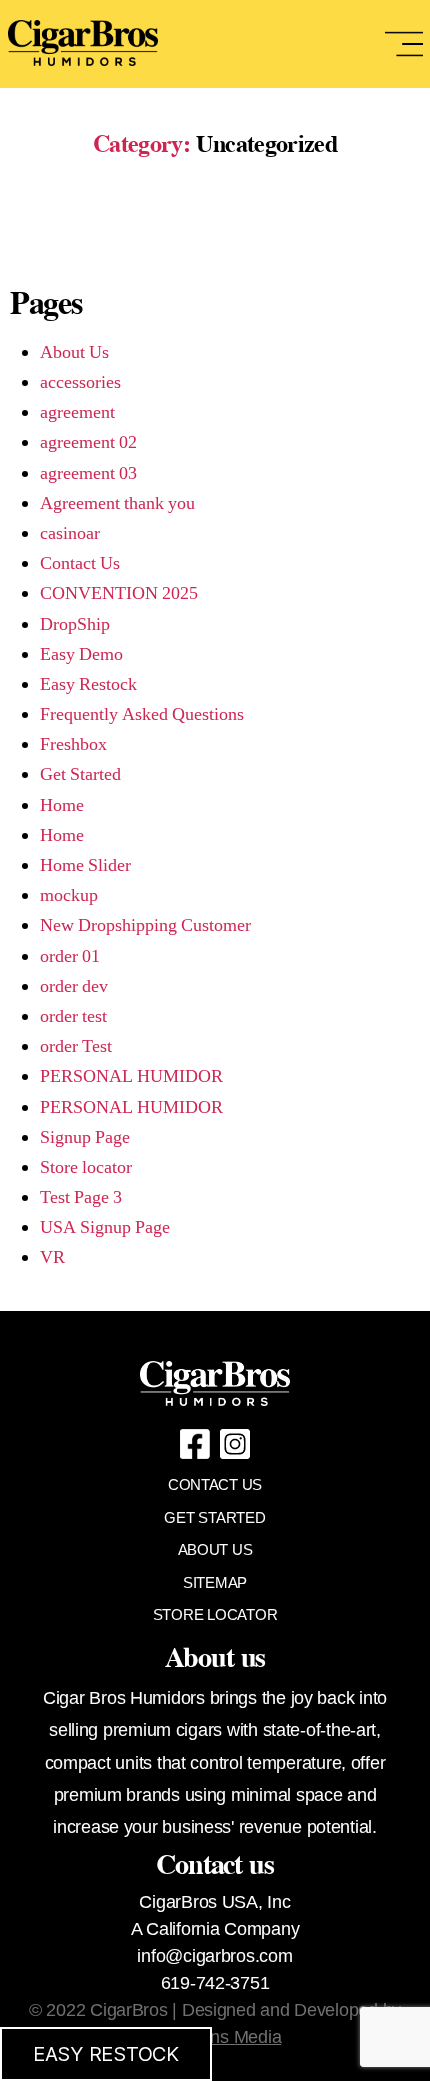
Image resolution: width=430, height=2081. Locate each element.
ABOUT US (215, 1549)
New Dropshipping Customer (145, 925)
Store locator (86, 1167)
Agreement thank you (117, 503)
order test (73, 1016)
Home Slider (85, 865)
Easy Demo (81, 654)
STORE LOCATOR (215, 1614)
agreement (77, 412)
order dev (74, 986)
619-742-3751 (215, 1983)
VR (52, 1257)
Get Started (80, 774)
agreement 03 (88, 473)
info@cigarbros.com (214, 1956)
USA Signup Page (105, 1227)
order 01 (70, 956)
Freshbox (73, 744)
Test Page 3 (81, 1197)
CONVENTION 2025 (119, 593)
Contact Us (80, 563)
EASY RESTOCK (106, 2054)
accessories (80, 382)
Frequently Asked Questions (142, 714)
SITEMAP (215, 1582)
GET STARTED (214, 1517)
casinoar (70, 533)
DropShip (75, 624)
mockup (69, 895)
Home (62, 805)
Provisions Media (215, 2037)
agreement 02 (88, 442)
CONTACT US (215, 1484)
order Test (76, 1046)
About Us (74, 352)
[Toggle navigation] (404, 44)
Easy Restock (88, 684)
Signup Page (85, 1137)
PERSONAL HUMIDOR (131, 1076)
